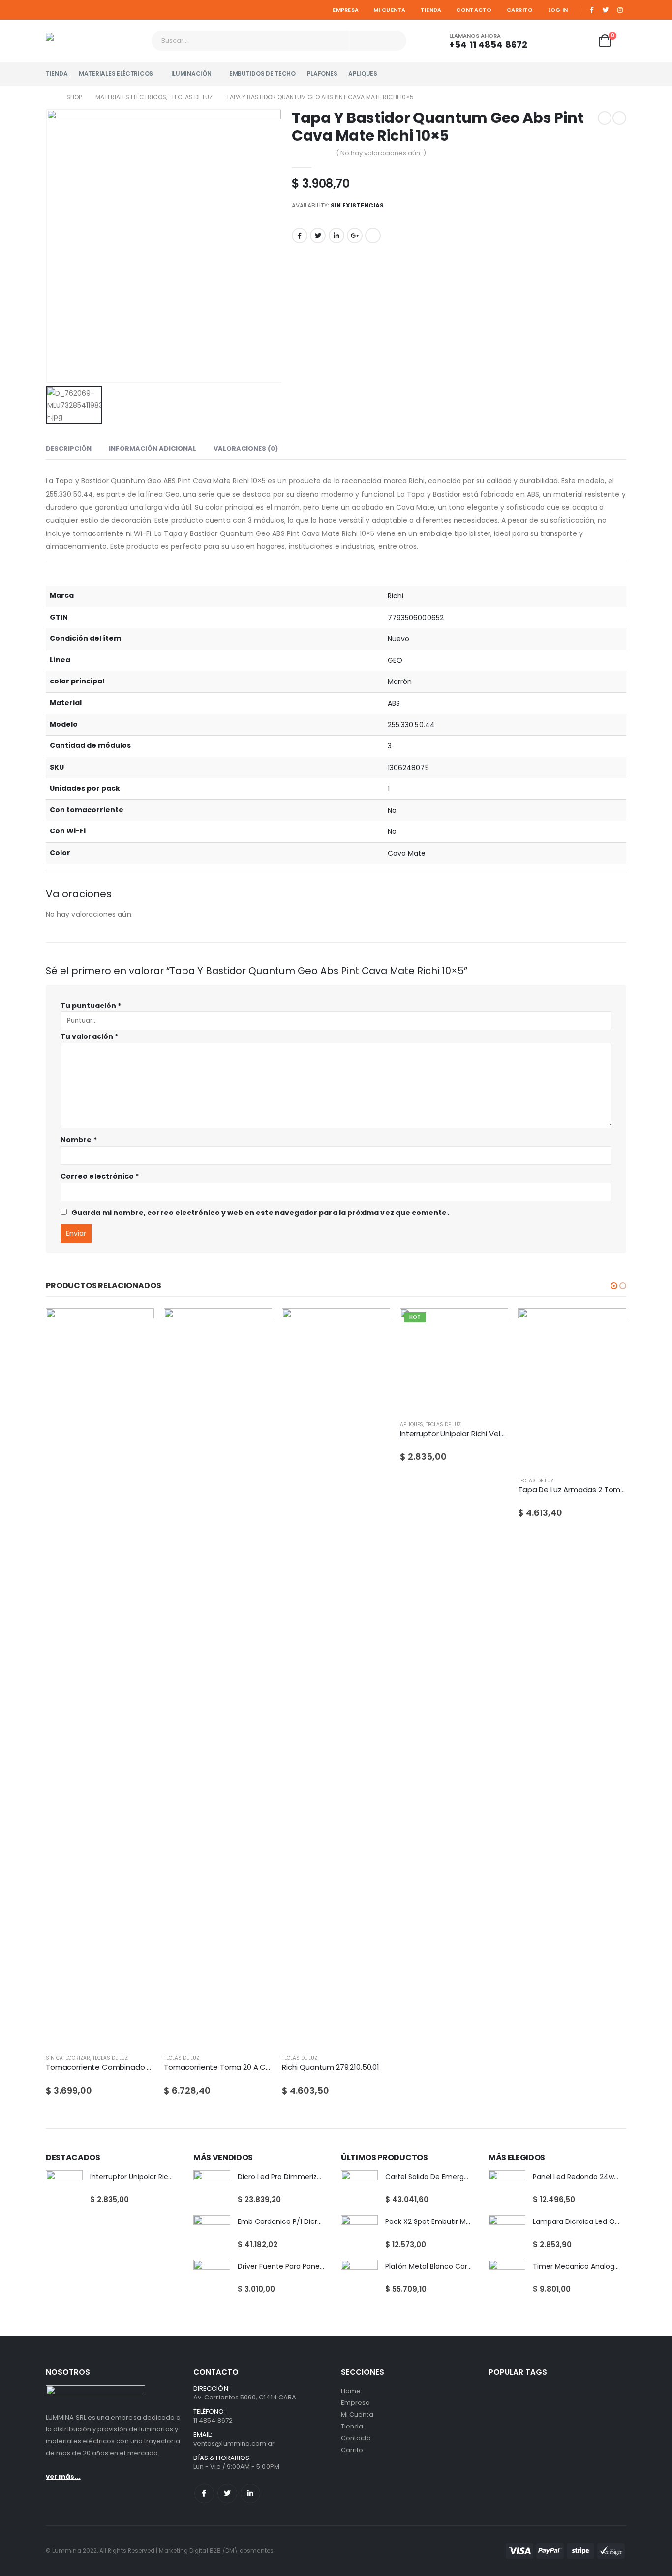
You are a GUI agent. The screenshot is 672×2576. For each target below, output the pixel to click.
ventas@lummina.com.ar (234, 2443)
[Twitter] (606, 10)
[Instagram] (620, 10)
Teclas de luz (110, 2058)
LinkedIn (336, 236)
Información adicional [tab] (153, 449)
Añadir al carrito (138, 1325)
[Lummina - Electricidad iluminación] (95, 41)
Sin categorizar (68, 2058)
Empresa (346, 10)
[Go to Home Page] (49, 97)
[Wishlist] (580, 41)
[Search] (393, 41)
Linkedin (250, 2493)
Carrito (520, 10)
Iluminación (191, 74)
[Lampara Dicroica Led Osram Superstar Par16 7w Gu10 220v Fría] (507, 2234)
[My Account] (553, 41)
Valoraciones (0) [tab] (246, 449)
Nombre (79, 1140)
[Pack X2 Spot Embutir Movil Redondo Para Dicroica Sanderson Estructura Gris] (359, 2234)
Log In (558, 10)
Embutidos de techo (262, 74)
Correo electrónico (100, 1176)
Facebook (300, 236)
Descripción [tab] (69, 449)
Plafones (322, 74)
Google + (355, 236)
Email (373, 236)
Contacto (474, 10)
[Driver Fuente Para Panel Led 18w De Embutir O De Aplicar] (212, 2278)
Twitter (318, 236)
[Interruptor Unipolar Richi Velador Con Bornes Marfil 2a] (64, 2189)
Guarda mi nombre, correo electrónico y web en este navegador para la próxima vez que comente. (260, 1213)
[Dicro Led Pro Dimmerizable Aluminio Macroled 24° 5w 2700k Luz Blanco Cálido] (212, 2189)
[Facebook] (592, 10)
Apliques (363, 74)
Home (351, 2391)
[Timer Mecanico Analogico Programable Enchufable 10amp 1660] (507, 2278)
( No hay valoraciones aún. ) (381, 153)
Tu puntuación (91, 1006)
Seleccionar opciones (492, 1325)
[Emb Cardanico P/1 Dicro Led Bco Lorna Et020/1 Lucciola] (212, 2234)
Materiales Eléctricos (116, 74)
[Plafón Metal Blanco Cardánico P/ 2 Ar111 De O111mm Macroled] (359, 2278)
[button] (614, 1286)
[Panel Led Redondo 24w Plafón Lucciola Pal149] (507, 2189)
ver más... (63, 2476)
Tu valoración (89, 1036)
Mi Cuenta (389, 10)
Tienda (431, 10)
